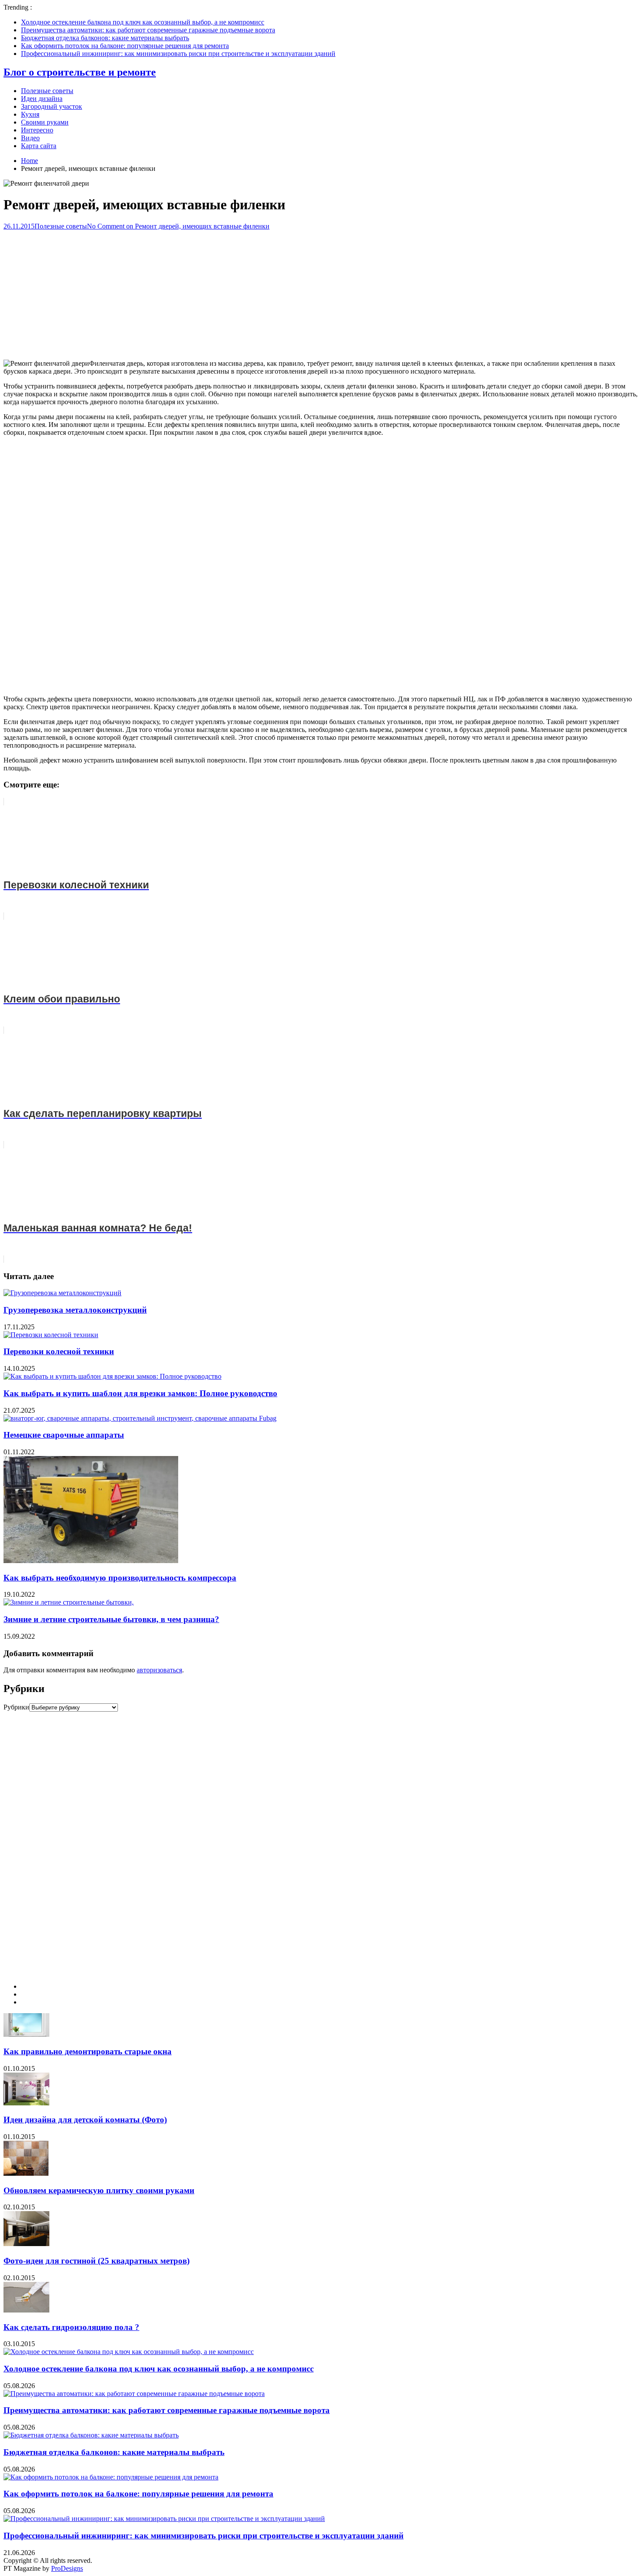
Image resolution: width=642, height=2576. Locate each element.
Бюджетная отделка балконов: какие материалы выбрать (105, 38)
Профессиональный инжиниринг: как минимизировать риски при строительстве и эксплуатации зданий (178, 54)
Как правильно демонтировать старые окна (88, 2051)
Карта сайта (39, 146)
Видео (30, 138)
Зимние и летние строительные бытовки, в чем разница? (111, 1619)
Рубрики (16, 1707)
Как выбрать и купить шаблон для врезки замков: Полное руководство (140, 1393)
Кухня (30, 114)
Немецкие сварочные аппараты (64, 1435)
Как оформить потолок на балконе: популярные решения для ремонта (125, 46)
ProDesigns (67, 2568)
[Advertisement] (321, 291)
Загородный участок (52, 106)
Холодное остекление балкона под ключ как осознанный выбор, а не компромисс (143, 22)
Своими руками (45, 122)
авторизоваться (159, 1670)
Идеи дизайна (42, 99)
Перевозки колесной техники (59, 1351)
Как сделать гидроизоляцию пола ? (71, 2327)
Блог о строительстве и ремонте (80, 72)
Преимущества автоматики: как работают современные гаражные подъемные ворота (148, 30)
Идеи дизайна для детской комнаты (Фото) (85, 2120)
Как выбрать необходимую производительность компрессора (120, 1578)
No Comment (178, 226)
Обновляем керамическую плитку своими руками (99, 2190)
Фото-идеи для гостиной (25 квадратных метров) (97, 2261)
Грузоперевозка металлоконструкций (75, 1310)
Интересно (37, 130)
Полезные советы (47, 91)
